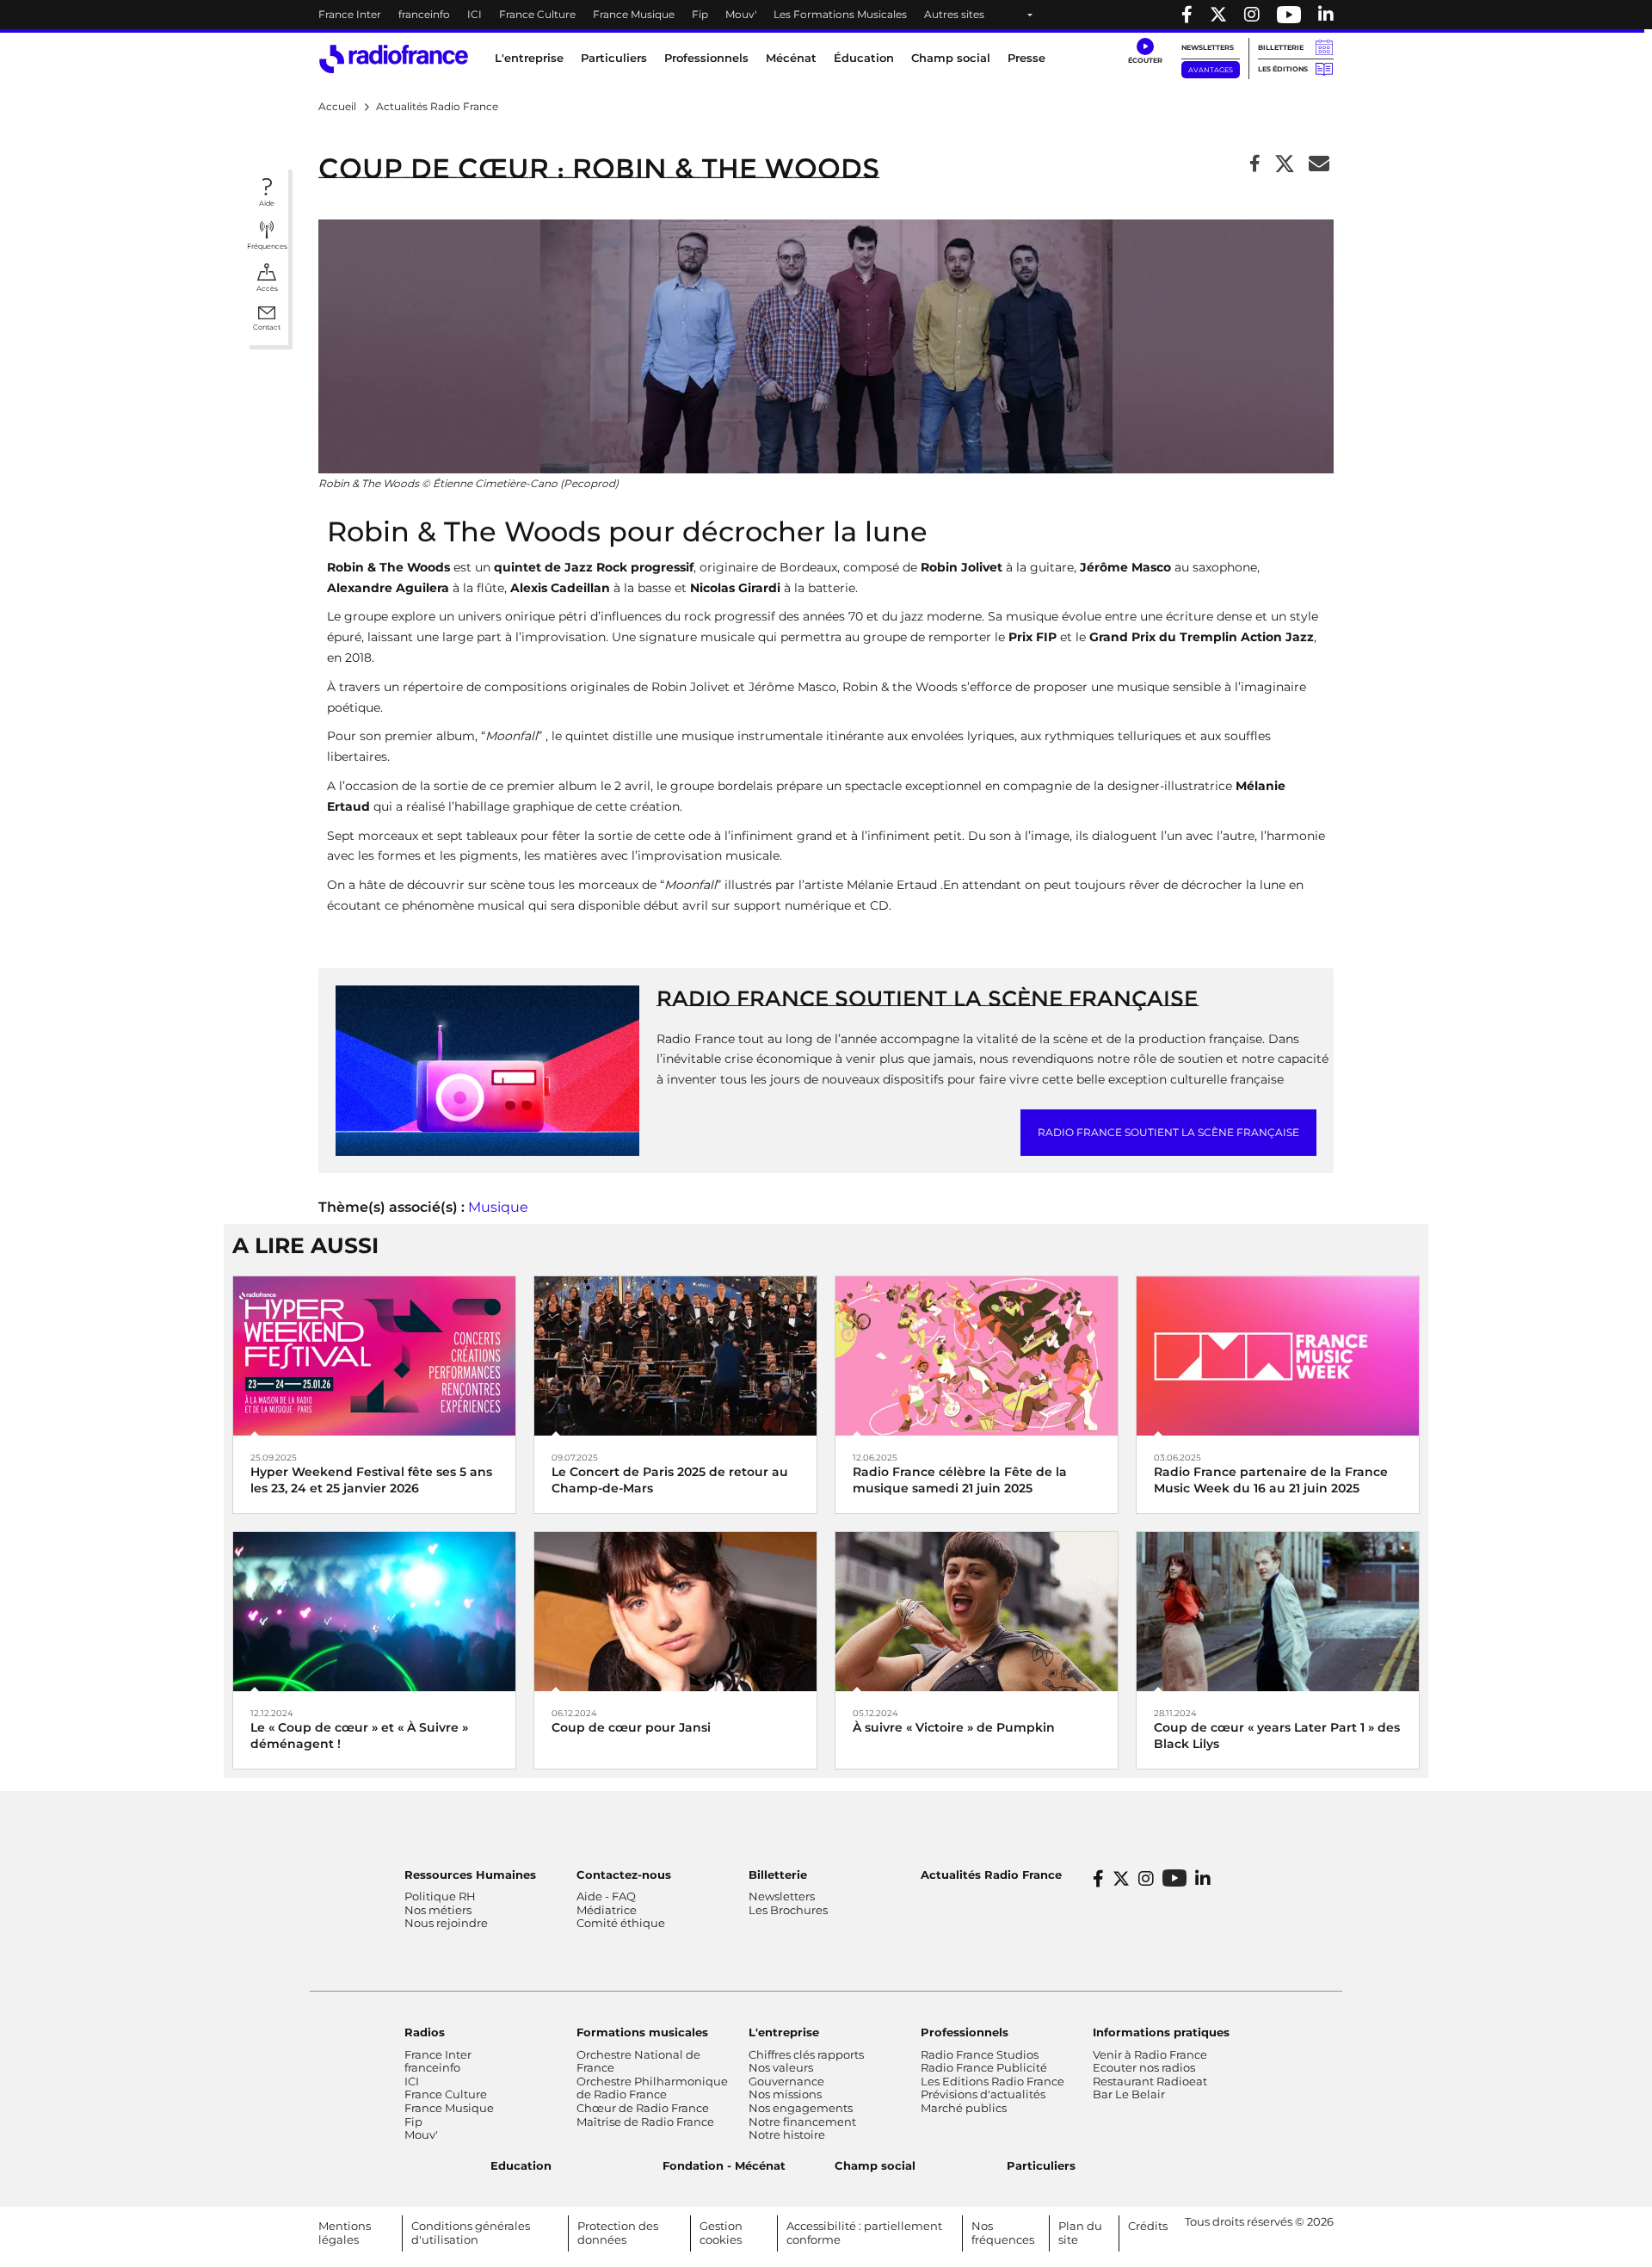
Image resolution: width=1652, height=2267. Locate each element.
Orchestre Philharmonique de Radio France (652, 2088)
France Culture (537, 14)
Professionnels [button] (706, 58)
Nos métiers (438, 1910)
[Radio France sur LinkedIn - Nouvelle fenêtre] (1203, 1879)
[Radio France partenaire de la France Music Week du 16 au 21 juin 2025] (1278, 1355)
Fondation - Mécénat (724, 2165)
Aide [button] (267, 203)
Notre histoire (787, 2134)
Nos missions (785, 2094)
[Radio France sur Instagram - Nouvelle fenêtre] (1252, 15)
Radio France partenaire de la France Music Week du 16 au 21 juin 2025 (1271, 1480)
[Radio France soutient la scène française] (487, 1069)
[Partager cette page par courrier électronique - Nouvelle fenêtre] (1319, 165)
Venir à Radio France (1150, 2054)
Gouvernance (786, 2081)
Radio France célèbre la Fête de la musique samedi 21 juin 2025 (960, 1480)
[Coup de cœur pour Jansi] (675, 1611)
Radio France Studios (980, 2054)
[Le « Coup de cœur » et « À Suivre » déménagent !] (374, 1611)
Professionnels (965, 2032)
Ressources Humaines (470, 1875)
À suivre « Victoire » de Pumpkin (954, 1727)
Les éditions (1283, 69)
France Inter (350, 14)
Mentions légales (345, 2233)
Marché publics (964, 2108)
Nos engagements (801, 2108)
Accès (267, 288)
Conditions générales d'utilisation (471, 2233)
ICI (475, 14)
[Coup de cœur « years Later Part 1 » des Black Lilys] (1278, 1611)
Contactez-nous (624, 1875)
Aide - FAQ (606, 1896)
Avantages (1211, 70)
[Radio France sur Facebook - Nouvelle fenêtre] (1187, 15)
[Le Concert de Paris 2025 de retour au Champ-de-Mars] (675, 1355)
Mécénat (791, 58)
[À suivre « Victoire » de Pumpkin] (977, 1611)
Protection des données (618, 2233)
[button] (1145, 52)
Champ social (951, 58)
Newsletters (1208, 47)
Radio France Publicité (984, 2067)
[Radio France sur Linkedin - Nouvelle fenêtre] (1326, 15)
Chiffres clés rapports (806, 2054)
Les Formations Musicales (840, 14)
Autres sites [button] (954, 14)
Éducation (864, 58)
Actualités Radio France (991, 1875)
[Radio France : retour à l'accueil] (394, 59)
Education (521, 2165)
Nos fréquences (1003, 2233)
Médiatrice (607, 1910)
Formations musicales (642, 2032)
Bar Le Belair (1129, 2094)
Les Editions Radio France (992, 2081)
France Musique (634, 14)
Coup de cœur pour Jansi (631, 1727)
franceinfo (424, 14)
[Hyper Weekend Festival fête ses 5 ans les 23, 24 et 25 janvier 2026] (374, 1355)
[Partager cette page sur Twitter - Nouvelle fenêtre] (1285, 165)
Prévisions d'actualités (983, 2094)
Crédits (1148, 2226)
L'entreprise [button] (529, 58)
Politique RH (440, 1896)
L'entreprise (784, 2032)
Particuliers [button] (614, 58)
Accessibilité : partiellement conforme (864, 2233)
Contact (267, 327)
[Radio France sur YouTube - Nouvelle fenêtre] (1289, 15)
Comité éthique (621, 1923)
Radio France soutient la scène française (927, 998)
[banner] (826, 15)
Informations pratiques (1161, 2032)
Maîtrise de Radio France (645, 2122)
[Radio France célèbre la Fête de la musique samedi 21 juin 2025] (977, 1355)
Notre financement (802, 2122)
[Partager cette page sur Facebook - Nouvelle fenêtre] (1255, 165)
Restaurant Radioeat (1150, 2081)
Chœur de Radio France (643, 2108)
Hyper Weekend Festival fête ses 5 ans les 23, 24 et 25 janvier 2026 (371, 1480)
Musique (498, 1207)
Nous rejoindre (446, 1923)
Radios (425, 2032)
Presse (1026, 58)
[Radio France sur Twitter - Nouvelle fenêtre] (1218, 15)
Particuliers (1041, 2165)
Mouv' (741, 14)
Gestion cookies (721, 2233)
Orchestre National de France (638, 2061)
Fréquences (267, 246)
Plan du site (1080, 2233)
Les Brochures (788, 1910)
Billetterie (1281, 47)
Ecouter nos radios (1144, 2067)
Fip (700, 14)
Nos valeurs (781, 2067)
